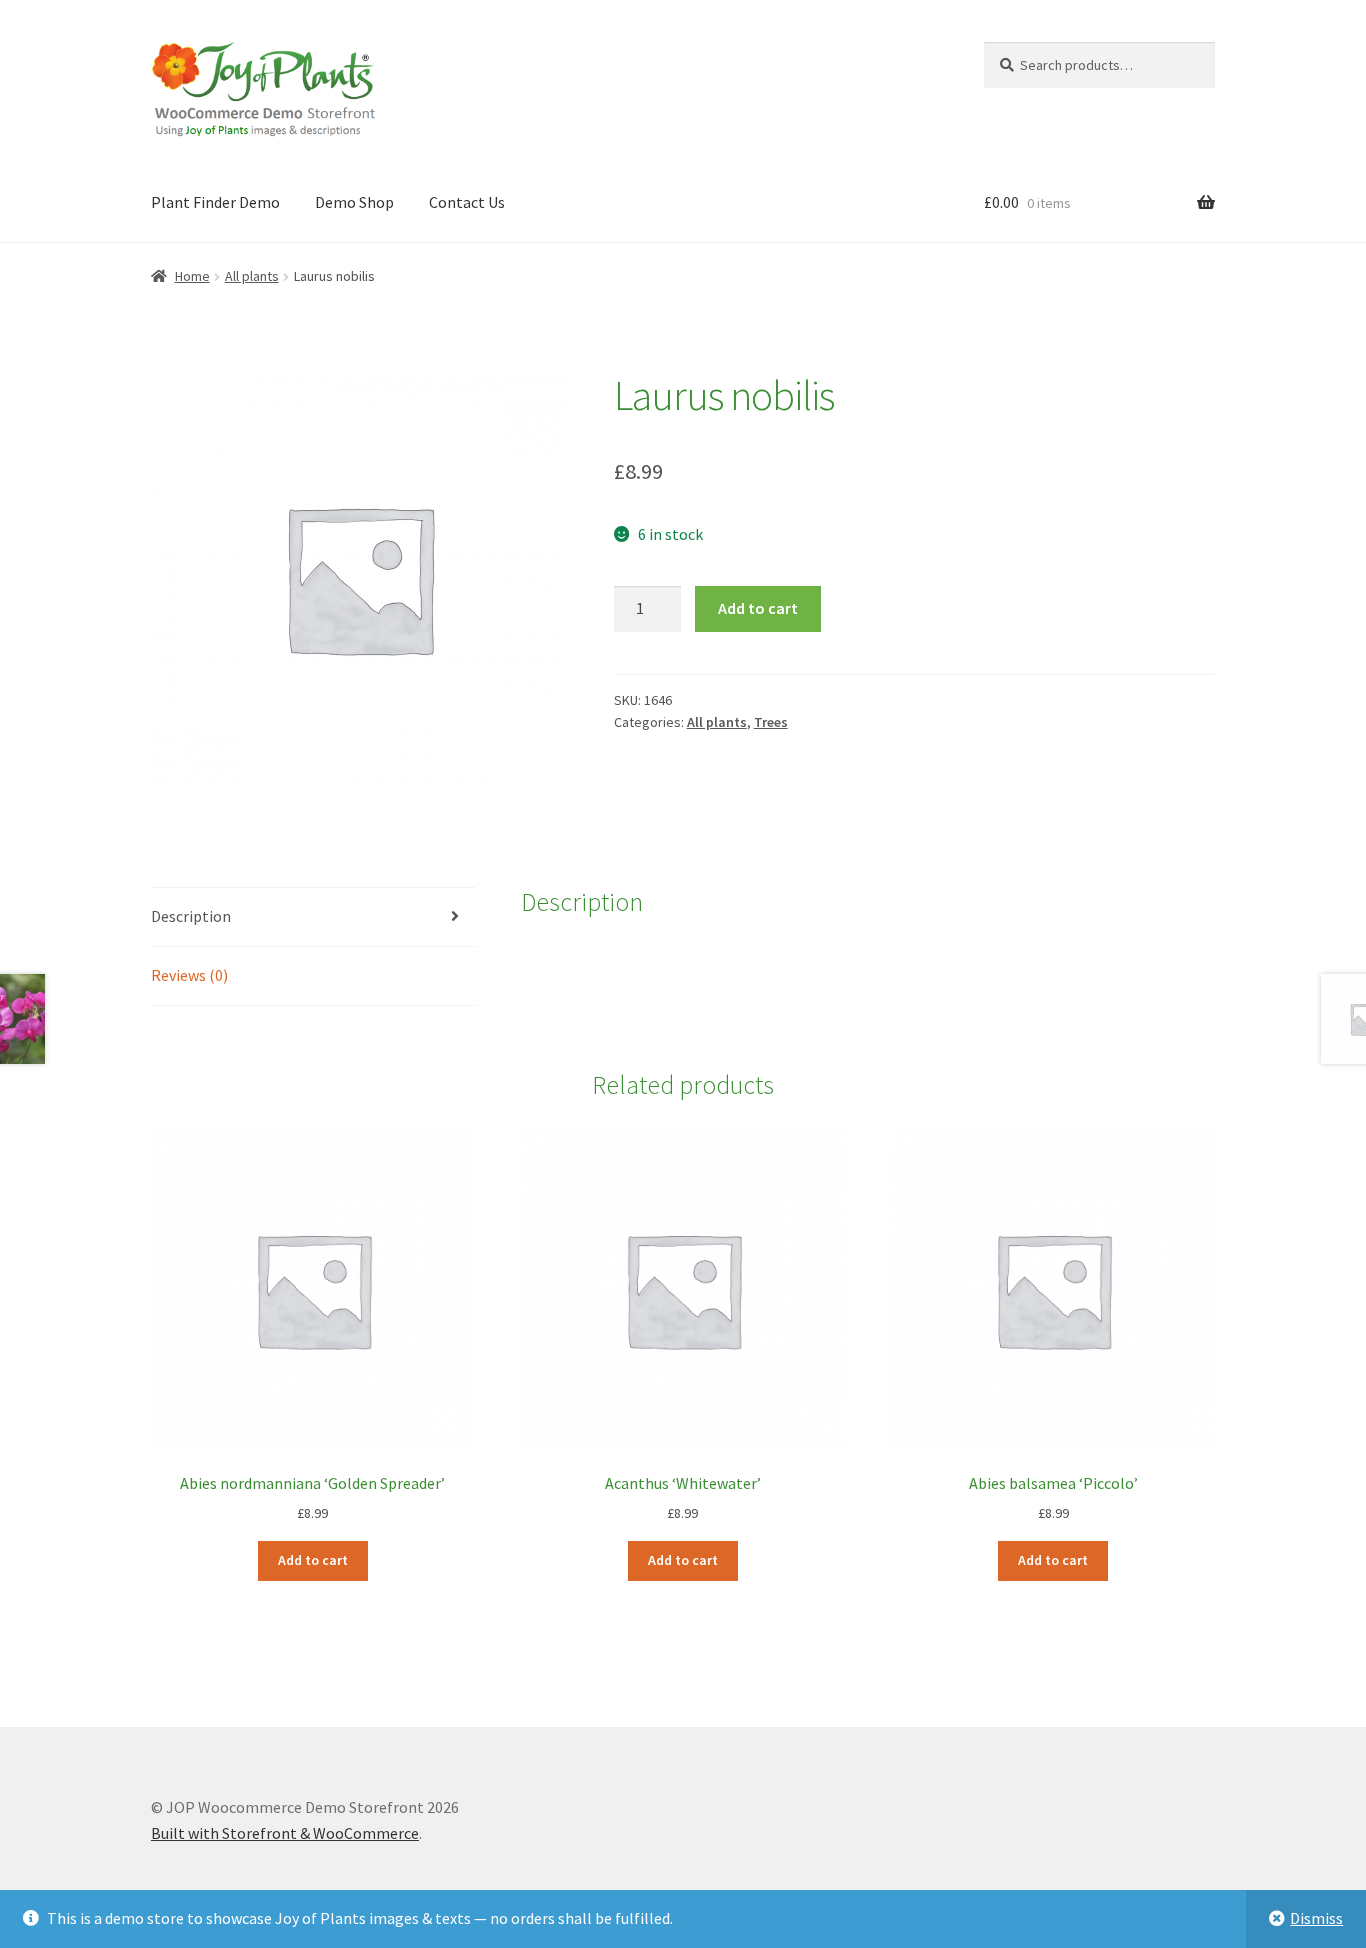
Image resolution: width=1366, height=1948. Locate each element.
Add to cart (758, 608)
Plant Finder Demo (215, 202)
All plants (252, 276)
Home (192, 276)
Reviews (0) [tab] (189, 975)
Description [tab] (191, 916)
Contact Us (467, 202)
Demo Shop (354, 202)
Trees (771, 722)
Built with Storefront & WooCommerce (285, 1833)
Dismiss (1316, 1918)
